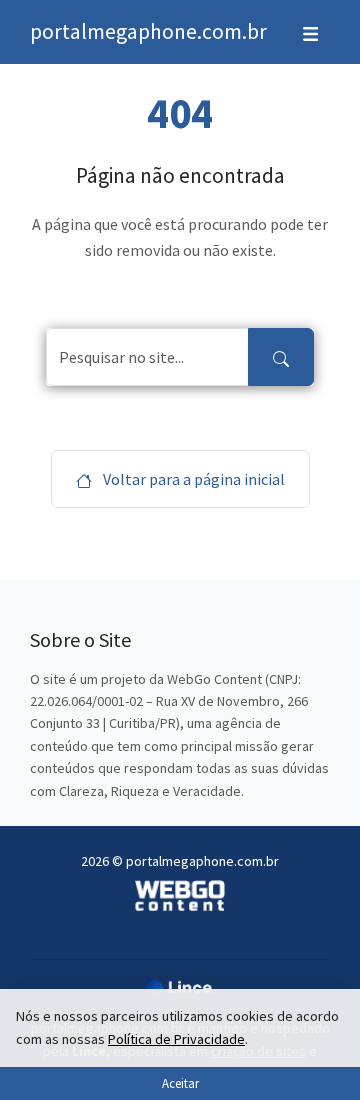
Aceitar (180, 1083)
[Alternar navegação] (310, 32)
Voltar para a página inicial (192, 479)
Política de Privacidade (176, 1039)
